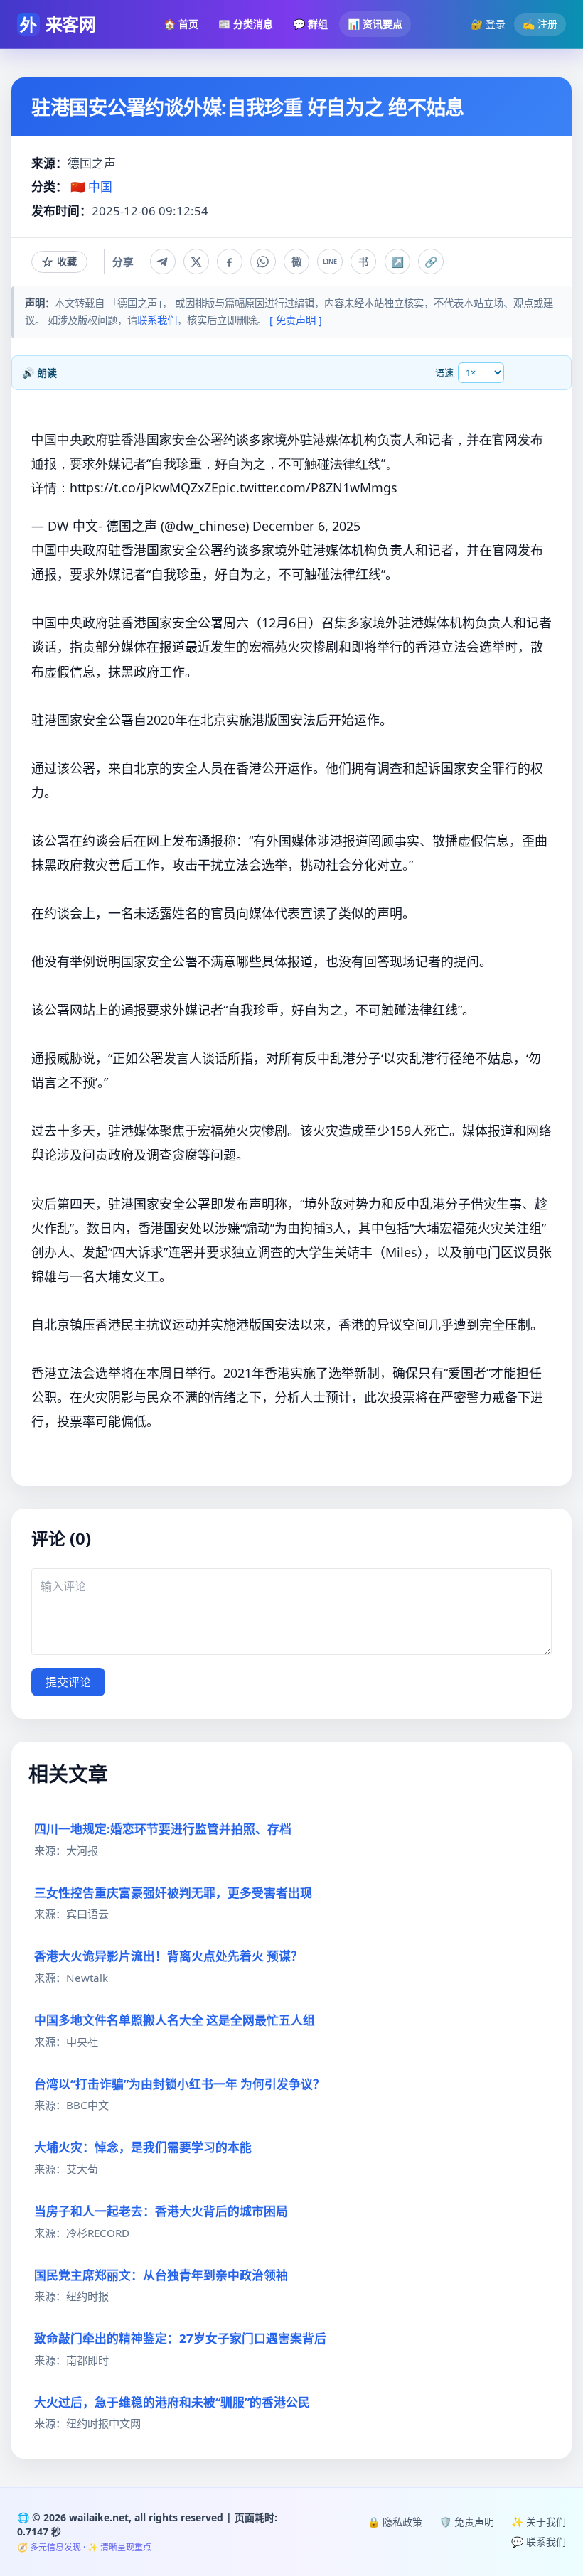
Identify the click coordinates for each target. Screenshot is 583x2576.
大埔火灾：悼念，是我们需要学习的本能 (143, 2147)
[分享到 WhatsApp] (263, 262)
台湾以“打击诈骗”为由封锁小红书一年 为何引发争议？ (180, 2084)
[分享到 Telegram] (163, 262)
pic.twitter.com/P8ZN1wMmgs (308, 487)
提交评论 (68, 1682)
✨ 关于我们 (539, 2522)
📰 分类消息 (246, 24)
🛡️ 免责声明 (467, 2522)
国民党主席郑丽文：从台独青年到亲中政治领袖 (161, 2275)
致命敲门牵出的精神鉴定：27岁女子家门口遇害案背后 (180, 2338)
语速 (444, 372)
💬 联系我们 (539, 2542)
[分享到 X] (196, 262)
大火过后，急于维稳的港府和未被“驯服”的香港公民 (172, 2402)
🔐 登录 (488, 24)
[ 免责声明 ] (296, 320)
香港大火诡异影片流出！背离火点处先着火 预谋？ (169, 1956)
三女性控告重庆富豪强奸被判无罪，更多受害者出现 (173, 1893)
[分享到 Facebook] (230, 262)
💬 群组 (310, 24)
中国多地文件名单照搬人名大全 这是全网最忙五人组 (175, 2020)
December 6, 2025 (306, 526)
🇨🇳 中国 (91, 187)
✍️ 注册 (540, 24)
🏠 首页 (181, 24)
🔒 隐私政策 (395, 2522)
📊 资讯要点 (375, 24)
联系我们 (157, 320)
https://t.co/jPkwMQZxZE (144, 487)
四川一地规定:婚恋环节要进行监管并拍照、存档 (163, 1829)
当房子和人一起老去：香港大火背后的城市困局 (161, 2211)
